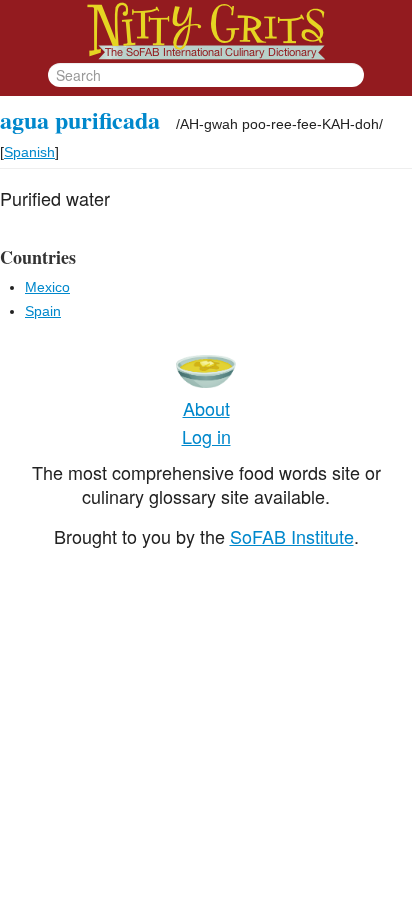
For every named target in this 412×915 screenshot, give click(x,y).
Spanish (29, 152)
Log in (206, 436)
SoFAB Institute (292, 536)
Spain (43, 311)
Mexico (47, 287)
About (206, 408)
